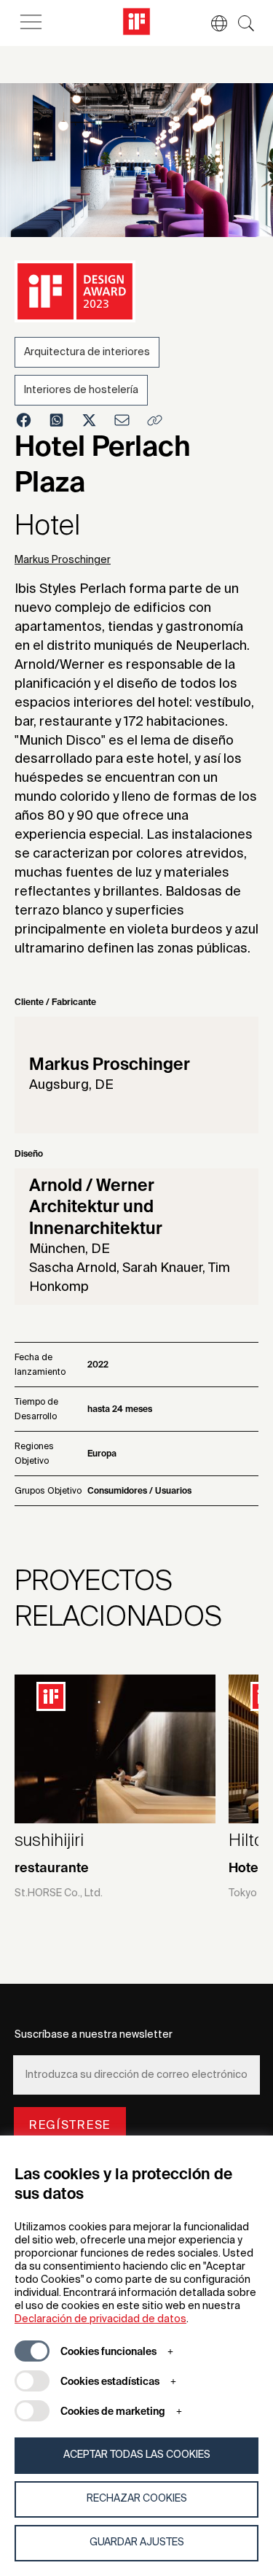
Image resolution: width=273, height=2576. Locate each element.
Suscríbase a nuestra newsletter (94, 2035)
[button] (212, 23)
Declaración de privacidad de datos (100, 2319)
